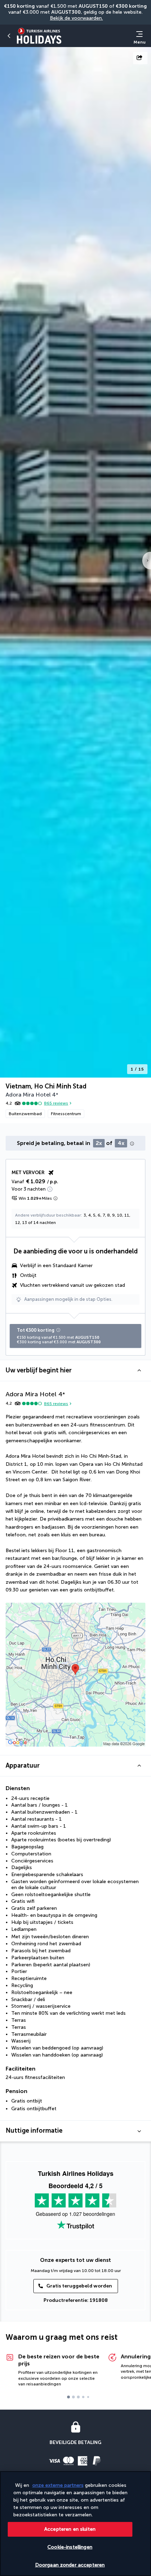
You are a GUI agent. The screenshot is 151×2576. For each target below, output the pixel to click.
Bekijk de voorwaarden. (76, 18)
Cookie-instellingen (70, 2547)
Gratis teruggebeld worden (79, 2286)
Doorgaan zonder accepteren (70, 2565)
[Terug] (9, 36)
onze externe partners (58, 2485)
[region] (75, 2524)
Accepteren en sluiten (70, 2529)
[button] (75, 1370)
